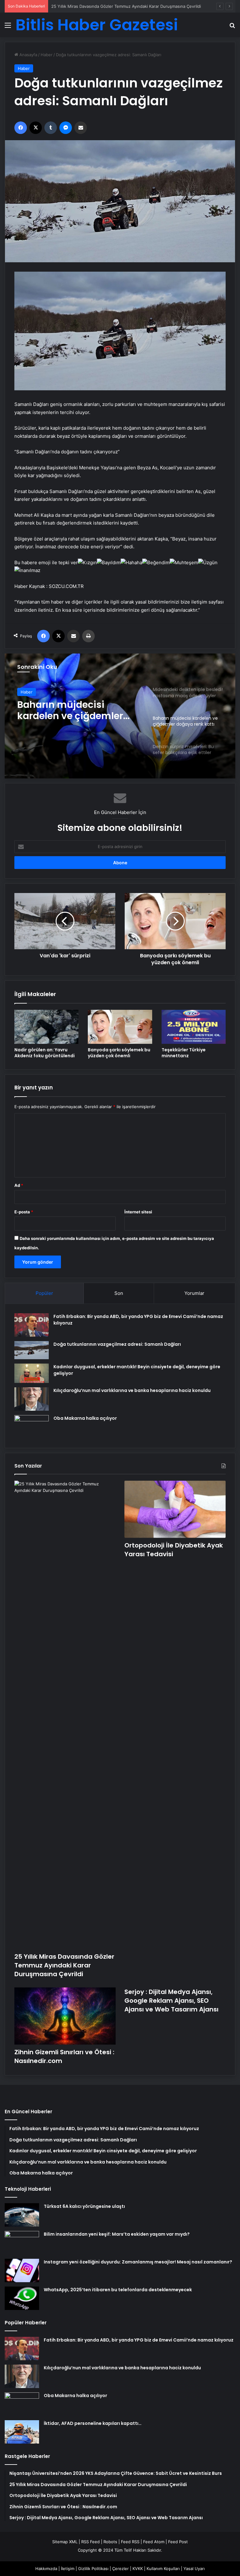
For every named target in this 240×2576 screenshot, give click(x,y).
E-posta (24, 1212)
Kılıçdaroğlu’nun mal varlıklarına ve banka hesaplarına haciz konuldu (132, 1390)
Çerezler (120, 2569)
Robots (110, 2542)
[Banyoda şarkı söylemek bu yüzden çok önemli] (120, 1027)
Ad (19, 1185)
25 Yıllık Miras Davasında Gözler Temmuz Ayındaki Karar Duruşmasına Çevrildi (64, 1965)
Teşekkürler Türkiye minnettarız (184, 1053)
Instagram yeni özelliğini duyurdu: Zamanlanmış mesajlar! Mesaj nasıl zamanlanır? (138, 2262)
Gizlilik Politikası (93, 2569)
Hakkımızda (46, 2569)
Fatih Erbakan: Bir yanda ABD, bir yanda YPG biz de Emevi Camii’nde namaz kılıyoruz (139, 2340)
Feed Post (178, 2542)
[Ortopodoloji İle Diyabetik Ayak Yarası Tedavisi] (175, 1509)
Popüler (44, 1293)
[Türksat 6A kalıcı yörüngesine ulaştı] (22, 2215)
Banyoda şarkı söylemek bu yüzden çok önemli (119, 1053)
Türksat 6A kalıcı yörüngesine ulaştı (84, 2206)
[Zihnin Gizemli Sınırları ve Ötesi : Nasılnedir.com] (65, 2016)
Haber (47, 55)
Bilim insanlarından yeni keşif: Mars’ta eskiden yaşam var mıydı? (117, 2234)
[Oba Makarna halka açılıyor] (32, 1427)
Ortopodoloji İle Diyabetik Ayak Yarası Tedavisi (96, 6)
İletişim (68, 2569)
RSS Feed (90, 2542)
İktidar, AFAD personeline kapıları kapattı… (93, 2423)
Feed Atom (154, 2542)
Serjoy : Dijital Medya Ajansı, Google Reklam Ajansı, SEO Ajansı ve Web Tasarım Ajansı (171, 2001)
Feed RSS (130, 2542)
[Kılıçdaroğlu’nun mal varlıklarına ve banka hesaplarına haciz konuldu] (32, 1399)
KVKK (138, 2569)
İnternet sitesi (138, 1212)
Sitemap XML (65, 2542)
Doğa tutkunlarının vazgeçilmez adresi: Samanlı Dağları (117, 1344)
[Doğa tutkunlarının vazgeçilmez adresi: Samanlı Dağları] (32, 1350)
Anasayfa (28, 55)
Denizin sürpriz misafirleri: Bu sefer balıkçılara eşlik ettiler (79, 710)
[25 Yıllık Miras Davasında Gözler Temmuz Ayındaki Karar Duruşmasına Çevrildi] (65, 1715)
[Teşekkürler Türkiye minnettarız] (194, 1027)
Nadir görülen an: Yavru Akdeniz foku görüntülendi (45, 1053)
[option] (120, 716)
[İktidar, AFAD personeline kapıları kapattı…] (22, 2432)
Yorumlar (194, 1293)
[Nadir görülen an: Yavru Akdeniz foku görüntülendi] (46, 1027)
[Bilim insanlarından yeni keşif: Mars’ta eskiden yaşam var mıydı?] (22, 2243)
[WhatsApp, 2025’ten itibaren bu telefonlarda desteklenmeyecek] (22, 2298)
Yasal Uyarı (194, 2569)
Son (119, 1293)
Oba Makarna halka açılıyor (85, 1418)
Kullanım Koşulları (163, 2569)
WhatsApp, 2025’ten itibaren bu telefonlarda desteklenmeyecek (118, 2290)
